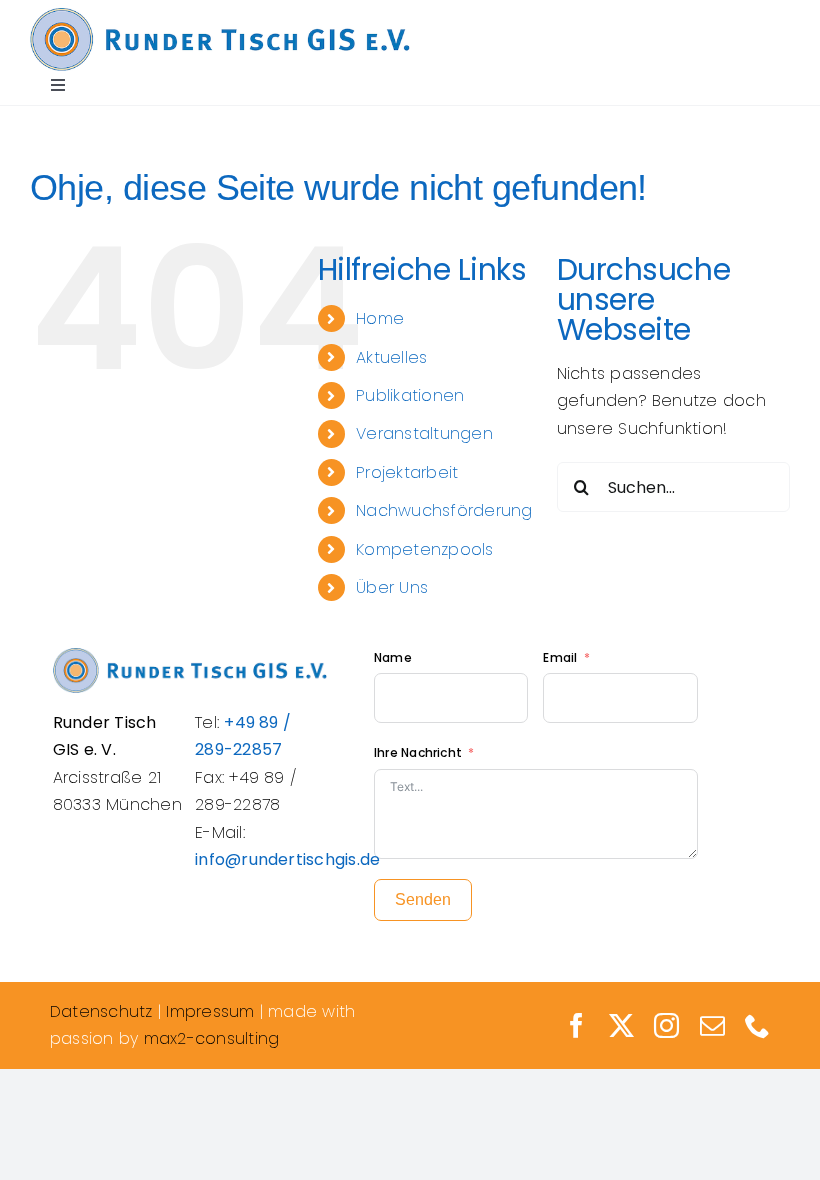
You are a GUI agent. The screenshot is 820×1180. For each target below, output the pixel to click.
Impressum (210, 1011)
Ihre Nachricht (418, 752)
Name (393, 657)
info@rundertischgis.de (287, 859)
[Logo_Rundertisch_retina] (220, 15)
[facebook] (576, 1025)
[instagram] (666, 1025)
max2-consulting (212, 1038)
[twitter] (621, 1025)
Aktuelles (391, 357)
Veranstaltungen (424, 433)
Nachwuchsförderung (444, 510)
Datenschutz (101, 1011)
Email (561, 657)
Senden (423, 899)
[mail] (712, 1025)
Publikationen (410, 395)
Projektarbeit (407, 472)
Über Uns (392, 587)
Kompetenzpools (424, 549)
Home (380, 318)
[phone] (757, 1025)
